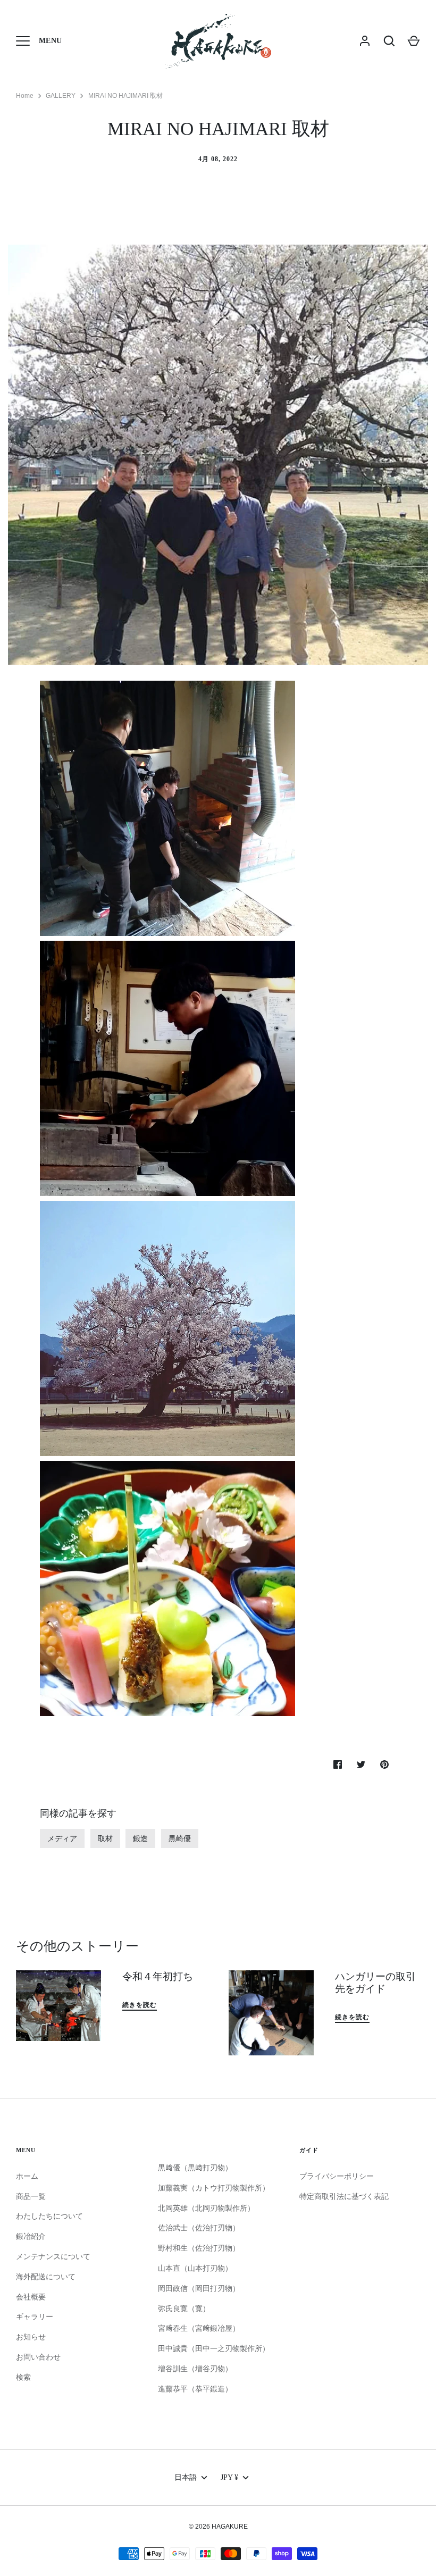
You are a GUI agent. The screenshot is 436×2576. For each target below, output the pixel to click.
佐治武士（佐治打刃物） (199, 2228)
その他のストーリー (77, 1946)
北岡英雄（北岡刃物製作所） (206, 2208)
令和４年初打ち (158, 1976)
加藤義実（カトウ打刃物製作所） (214, 2188)
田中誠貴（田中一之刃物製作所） (214, 2348)
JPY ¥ (229, 2477)
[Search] (389, 41)
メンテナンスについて (53, 2256)
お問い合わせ (38, 2357)
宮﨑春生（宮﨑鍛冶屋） (199, 2328)
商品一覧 (31, 2196)
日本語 (186, 2477)
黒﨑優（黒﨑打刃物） (195, 2168)
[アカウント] (365, 41)
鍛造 (140, 1838)
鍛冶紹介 (31, 2236)
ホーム (27, 2176)
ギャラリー (35, 2316)
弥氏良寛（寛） (184, 2309)
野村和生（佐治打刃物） (199, 2248)
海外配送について (46, 2277)
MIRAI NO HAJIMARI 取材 (125, 96)
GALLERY (61, 96)
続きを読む (140, 2005)
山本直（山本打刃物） (195, 2268)
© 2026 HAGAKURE (218, 2527)
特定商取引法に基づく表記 (344, 2196)
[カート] (414, 41)
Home (25, 96)
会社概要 (31, 2297)
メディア (62, 1838)
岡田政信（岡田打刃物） (199, 2288)
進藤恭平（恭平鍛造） (195, 2389)
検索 (23, 2377)
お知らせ (31, 2337)
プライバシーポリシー (337, 2176)
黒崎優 (180, 1838)
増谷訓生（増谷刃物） (195, 2369)
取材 (105, 1838)
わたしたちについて (49, 2216)
